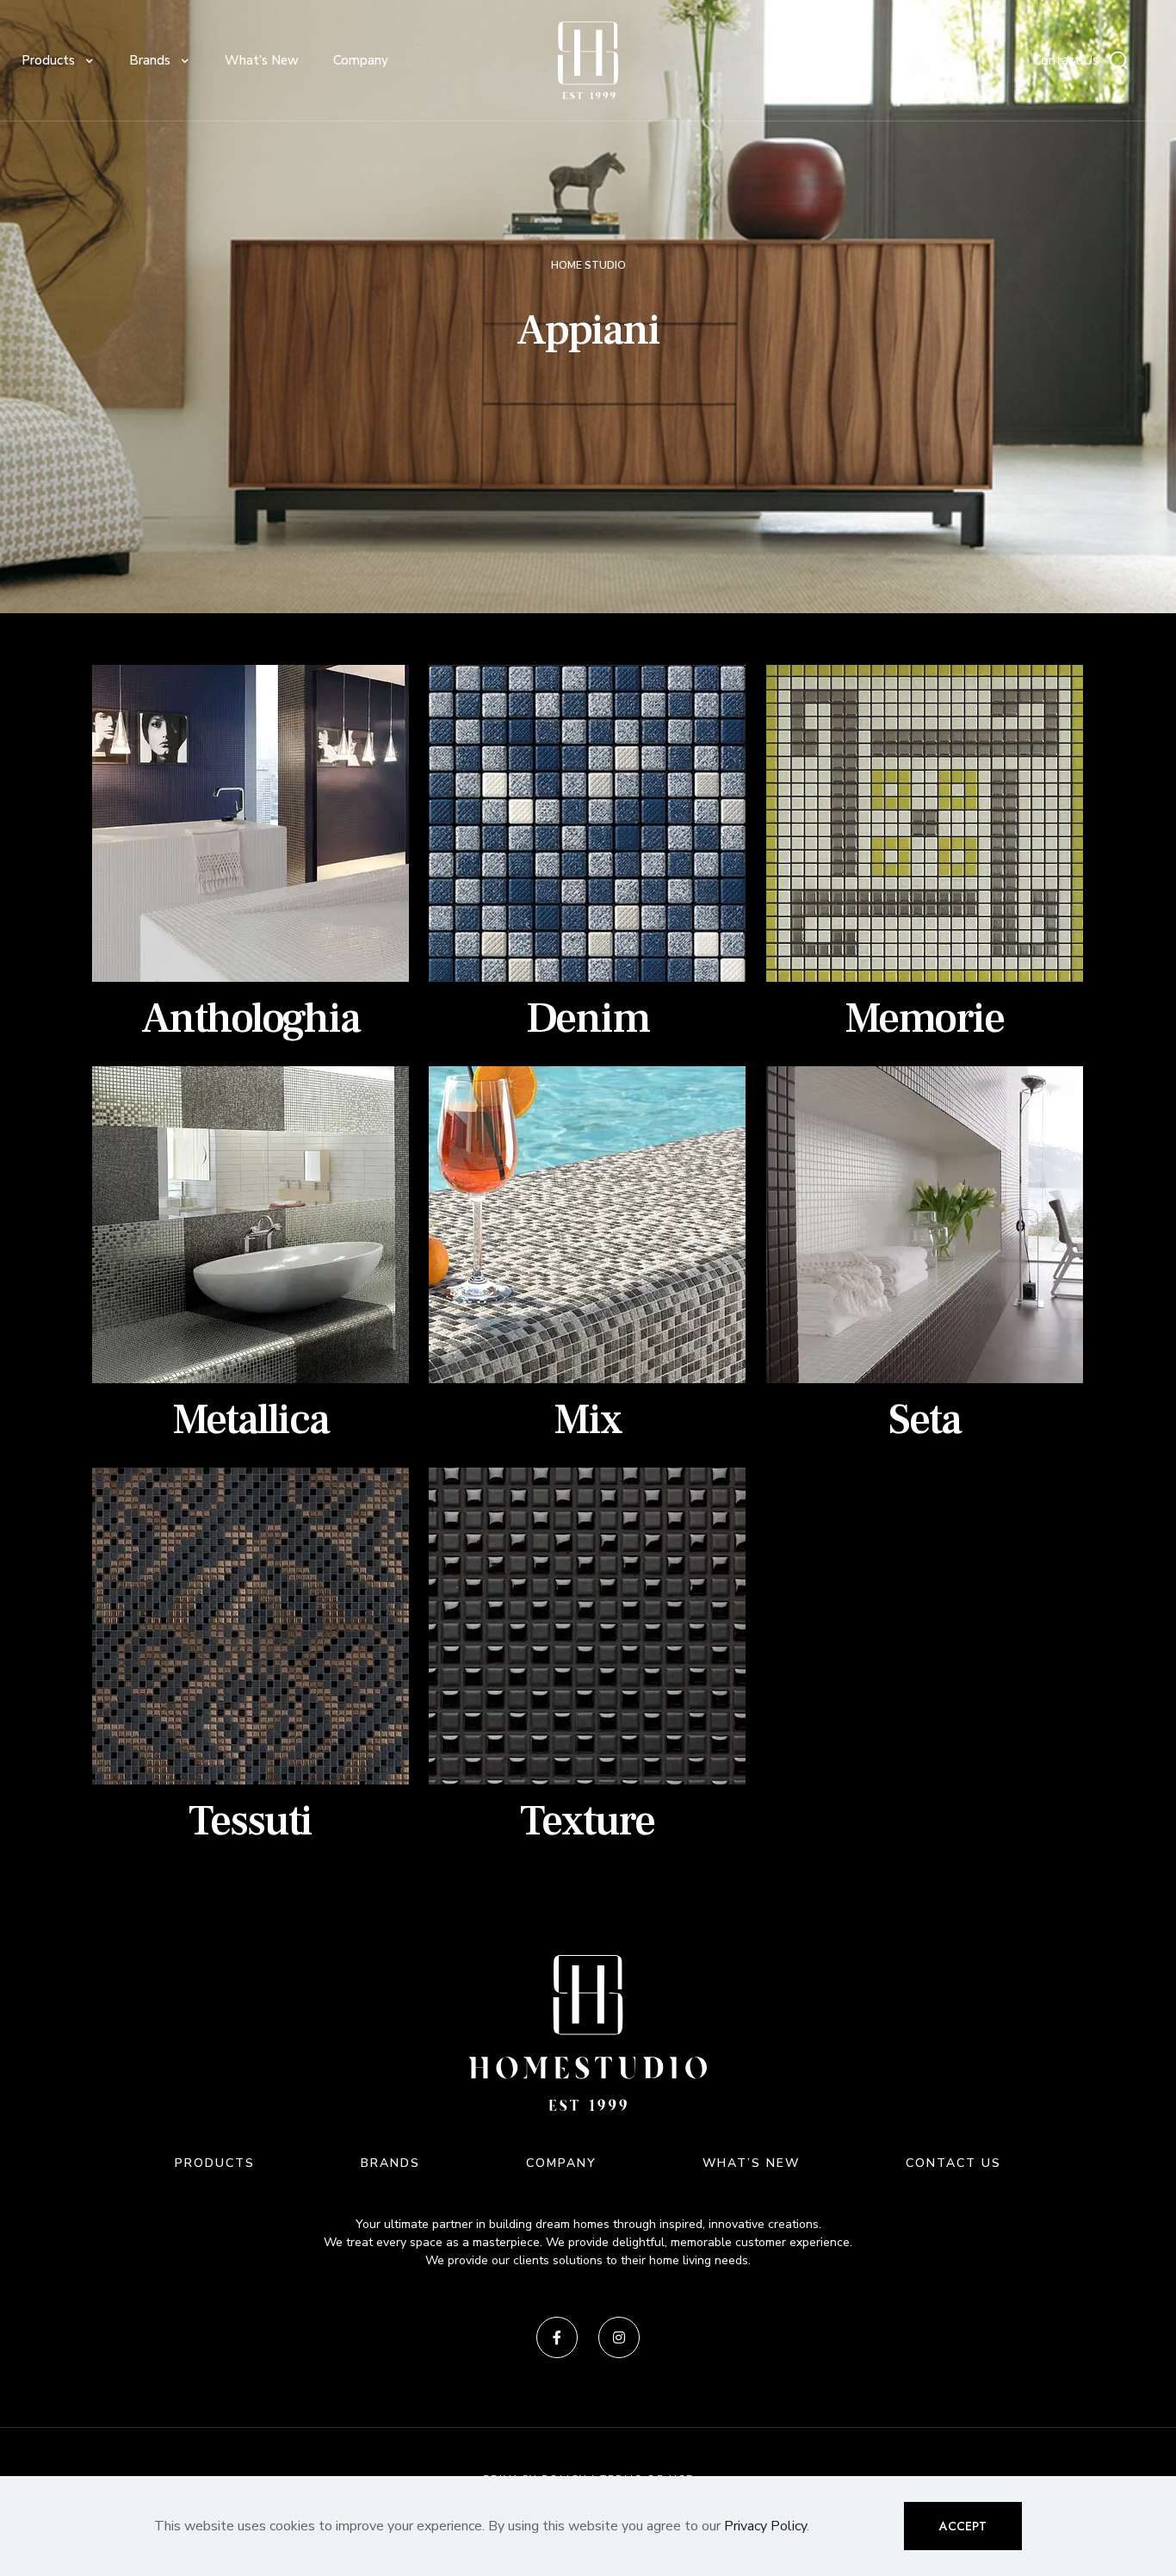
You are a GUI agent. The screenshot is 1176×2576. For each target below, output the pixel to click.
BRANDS (390, 2163)
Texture (587, 1821)
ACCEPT (963, 2526)
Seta (925, 1420)
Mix (588, 1420)
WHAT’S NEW (751, 2163)
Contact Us (1066, 60)
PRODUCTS (215, 2163)
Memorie (924, 1018)
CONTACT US (953, 2163)
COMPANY (561, 2163)
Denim (588, 1018)
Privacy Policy (765, 2526)
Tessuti (250, 1821)
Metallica (251, 1420)
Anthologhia (251, 1018)
